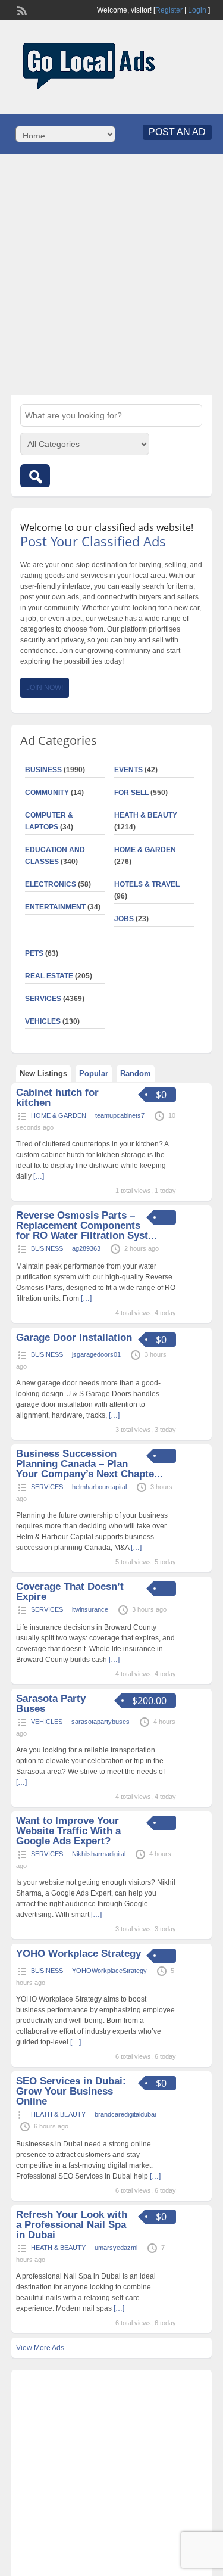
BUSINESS (43, 770)
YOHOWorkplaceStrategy (109, 1971)
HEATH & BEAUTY (146, 815)
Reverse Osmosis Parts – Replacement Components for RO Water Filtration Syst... (87, 1225)
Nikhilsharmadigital (99, 1854)
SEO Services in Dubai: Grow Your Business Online (71, 2091)
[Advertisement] (111, 274)
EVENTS (128, 770)
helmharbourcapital (99, 1487)
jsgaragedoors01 (96, 1354)
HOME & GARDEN (145, 850)
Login (197, 10)
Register (169, 10)
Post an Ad (177, 132)
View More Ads (40, 2348)
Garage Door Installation (74, 1337)
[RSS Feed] (21, 10)
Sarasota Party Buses (51, 1704)
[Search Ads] (35, 476)
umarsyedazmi (116, 2248)
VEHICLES (43, 1021)
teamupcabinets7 (120, 1115)
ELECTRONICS (51, 884)
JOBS (124, 919)
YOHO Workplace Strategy (78, 1954)
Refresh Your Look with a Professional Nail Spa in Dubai (72, 2225)
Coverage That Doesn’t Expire (70, 1592)
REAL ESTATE (49, 976)
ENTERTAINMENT (55, 907)
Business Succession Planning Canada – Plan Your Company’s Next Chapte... (89, 1464)
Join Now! (45, 688)
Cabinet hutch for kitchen (57, 1098)
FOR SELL (131, 793)
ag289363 (86, 1248)
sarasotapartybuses (100, 1722)
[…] (39, 1176)
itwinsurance (90, 1609)
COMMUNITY (47, 793)
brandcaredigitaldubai (125, 2114)
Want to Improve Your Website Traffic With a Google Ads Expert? (68, 1831)
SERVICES (43, 999)
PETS (34, 953)
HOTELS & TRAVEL (147, 884)
